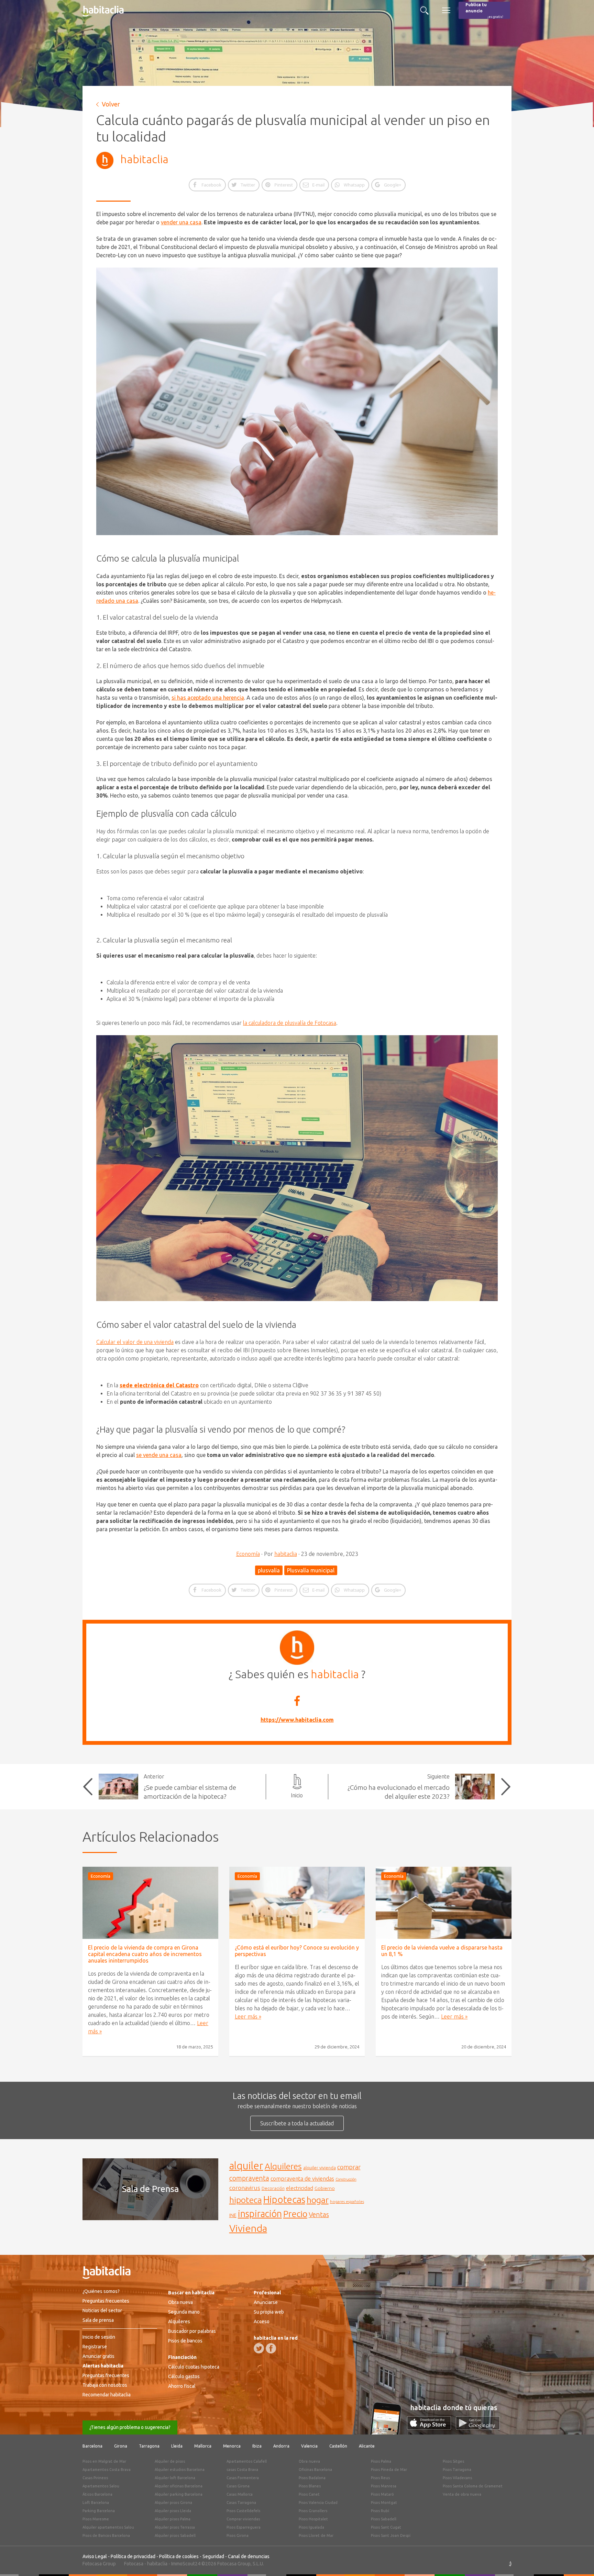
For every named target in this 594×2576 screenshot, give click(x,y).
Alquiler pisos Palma (173, 2519)
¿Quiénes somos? (101, 2291)
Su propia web (269, 2312)
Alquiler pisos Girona (173, 2502)
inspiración (260, 2214)
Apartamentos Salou (101, 2486)
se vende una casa (159, 1455)
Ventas (319, 2215)
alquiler (246, 2166)
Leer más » (248, 2016)
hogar (318, 2200)
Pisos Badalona (312, 2478)
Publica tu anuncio (484, 10)
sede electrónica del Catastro (159, 1385)
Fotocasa (134, 2564)
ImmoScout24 (186, 2564)
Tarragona (149, 2446)
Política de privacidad (133, 2556)
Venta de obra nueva (462, 2494)
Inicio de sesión (99, 2337)
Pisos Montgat (384, 2502)
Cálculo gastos (184, 2376)
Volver (111, 104)
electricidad (300, 2188)
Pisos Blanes (310, 2486)
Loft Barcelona (96, 2502)
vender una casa (181, 222)
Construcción (346, 2179)
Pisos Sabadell (384, 2519)
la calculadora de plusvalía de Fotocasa (290, 1023)
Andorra (281, 2446)
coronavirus (245, 2188)
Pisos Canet (309, 2494)
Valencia (309, 2446)
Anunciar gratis (98, 2356)
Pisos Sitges (453, 2461)
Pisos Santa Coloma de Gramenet (473, 2486)
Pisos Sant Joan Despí (391, 2535)
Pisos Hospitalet (313, 2519)
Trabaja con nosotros (105, 2385)
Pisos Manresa (384, 2486)
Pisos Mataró (382, 2494)
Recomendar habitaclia (107, 2395)
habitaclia (144, 159)
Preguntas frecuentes (106, 2301)
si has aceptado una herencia (208, 698)
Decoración (273, 2188)
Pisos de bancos (185, 2341)
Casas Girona (238, 2486)
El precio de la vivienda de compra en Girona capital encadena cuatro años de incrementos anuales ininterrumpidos (145, 1954)
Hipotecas (284, 2199)
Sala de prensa (98, 2320)
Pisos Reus (380, 2478)
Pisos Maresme (96, 2519)
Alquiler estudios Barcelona (180, 2470)
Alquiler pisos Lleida (173, 2511)
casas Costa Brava (242, 2470)
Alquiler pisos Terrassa (175, 2527)
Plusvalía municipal (311, 1570)
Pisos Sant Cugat (386, 2527)
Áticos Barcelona (97, 2494)
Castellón (338, 2446)
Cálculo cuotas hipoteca (194, 2367)
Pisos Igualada (311, 2527)
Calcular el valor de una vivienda (135, 1342)
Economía (248, 1554)
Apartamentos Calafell (247, 2461)
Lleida (177, 2446)
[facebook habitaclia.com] (271, 2348)
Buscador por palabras (192, 2331)
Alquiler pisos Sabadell (175, 2535)
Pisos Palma (381, 2461)
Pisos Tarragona (457, 2470)
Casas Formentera (243, 2478)
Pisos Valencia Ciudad (318, 2502)
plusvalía (269, 1570)
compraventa (249, 2178)
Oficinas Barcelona (315, 2470)
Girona (121, 2446)
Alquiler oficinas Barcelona (179, 2486)
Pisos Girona (238, 2535)
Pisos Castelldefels (243, 2511)
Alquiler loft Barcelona (175, 2478)
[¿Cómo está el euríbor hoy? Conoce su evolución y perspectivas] (297, 1903)
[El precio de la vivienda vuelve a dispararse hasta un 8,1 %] (444, 1903)
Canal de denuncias (249, 2556)
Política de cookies (179, 2556)
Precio (295, 2214)
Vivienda (248, 2228)
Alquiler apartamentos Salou (108, 2527)
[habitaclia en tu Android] (478, 2428)
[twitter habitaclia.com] (259, 2348)
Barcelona (92, 2446)
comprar (349, 2167)
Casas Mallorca (240, 2494)
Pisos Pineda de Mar (389, 2470)
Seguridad (213, 2556)
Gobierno (325, 2188)
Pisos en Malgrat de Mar (104, 2461)
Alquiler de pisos (170, 2461)
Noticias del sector (102, 2311)
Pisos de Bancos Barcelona (106, 2535)
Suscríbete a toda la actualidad (297, 2123)
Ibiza (257, 2446)
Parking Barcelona (99, 2511)
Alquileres (283, 2166)
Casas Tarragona (241, 2502)
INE (233, 2215)
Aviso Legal (95, 2556)
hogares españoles (347, 2201)
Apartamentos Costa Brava (107, 2470)
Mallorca (203, 2446)
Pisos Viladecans (457, 2478)
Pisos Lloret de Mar (316, 2535)
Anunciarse (266, 2302)
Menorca (232, 2446)
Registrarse (95, 2347)
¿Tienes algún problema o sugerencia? (130, 2427)
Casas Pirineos (95, 2478)
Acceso (262, 2321)
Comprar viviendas (243, 2519)
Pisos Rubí (380, 2511)
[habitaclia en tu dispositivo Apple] (431, 2428)
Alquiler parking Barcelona (179, 2494)
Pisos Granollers (313, 2511)
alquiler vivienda (320, 2168)
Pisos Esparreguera (244, 2527)
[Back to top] (579, 2561)
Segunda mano (184, 2312)
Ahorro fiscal (182, 2386)
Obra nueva (180, 2302)
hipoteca (246, 2200)
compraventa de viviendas (302, 2179)
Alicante (367, 2446)
